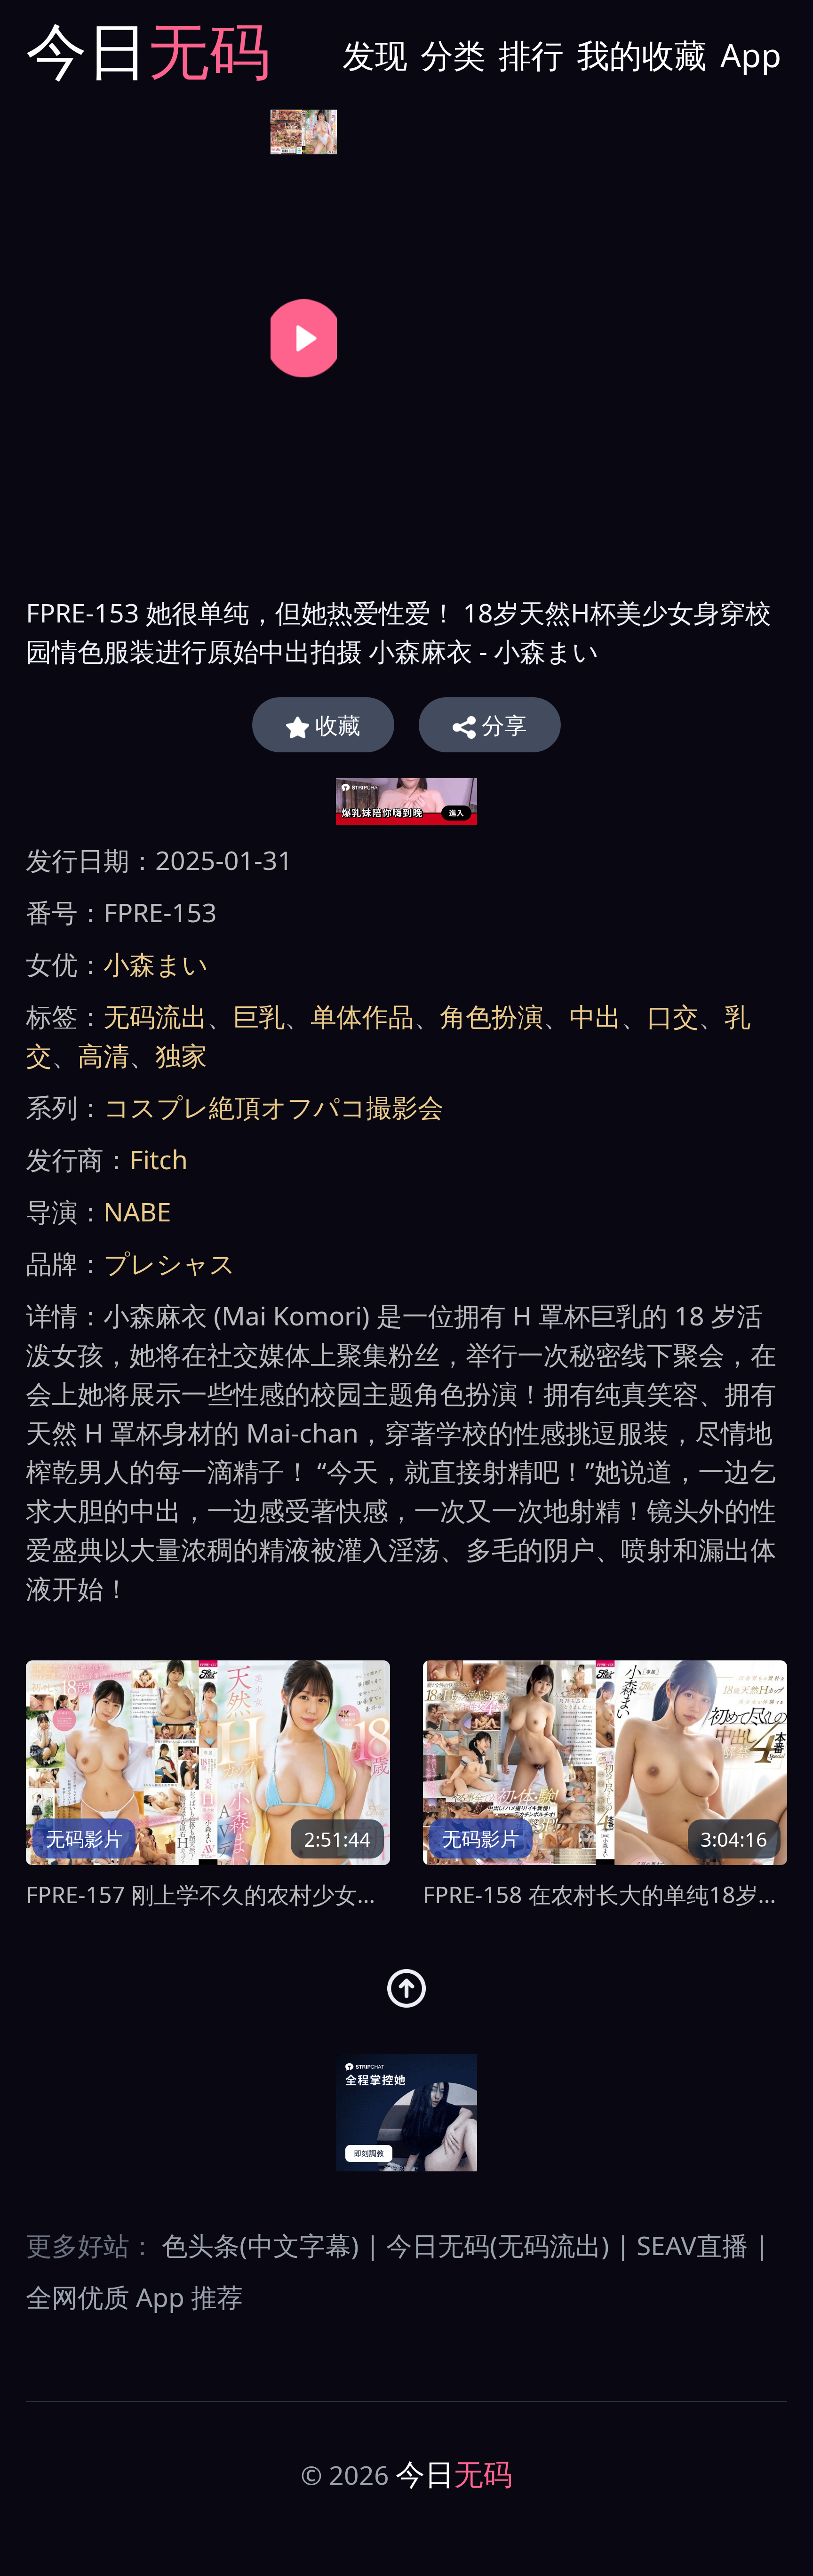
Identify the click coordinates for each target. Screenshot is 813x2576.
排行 (531, 55)
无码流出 (155, 1016)
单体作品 (362, 1016)
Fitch (159, 1159)
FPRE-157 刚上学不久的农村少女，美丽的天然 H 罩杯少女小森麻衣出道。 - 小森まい (208, 1894)
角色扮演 (492, 1016)
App (751, 55)
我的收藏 (642, 55)
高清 (104, 1055)
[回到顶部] (407, 1989)
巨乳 (259, 1016)
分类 (453, 55)
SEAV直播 (692, 2245)
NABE (137, 1211)
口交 (673, 1016)
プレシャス (169, 1263)
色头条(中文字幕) (260, 2245)
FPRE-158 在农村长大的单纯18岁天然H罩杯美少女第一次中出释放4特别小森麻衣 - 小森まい (605, 1894)
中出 (595, 1016)
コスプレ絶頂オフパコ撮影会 (274, 1107)
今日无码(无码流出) (498, 2245)
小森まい (156, 964)
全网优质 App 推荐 (134, 2297)
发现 (375, 55)
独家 (181, 1055)
